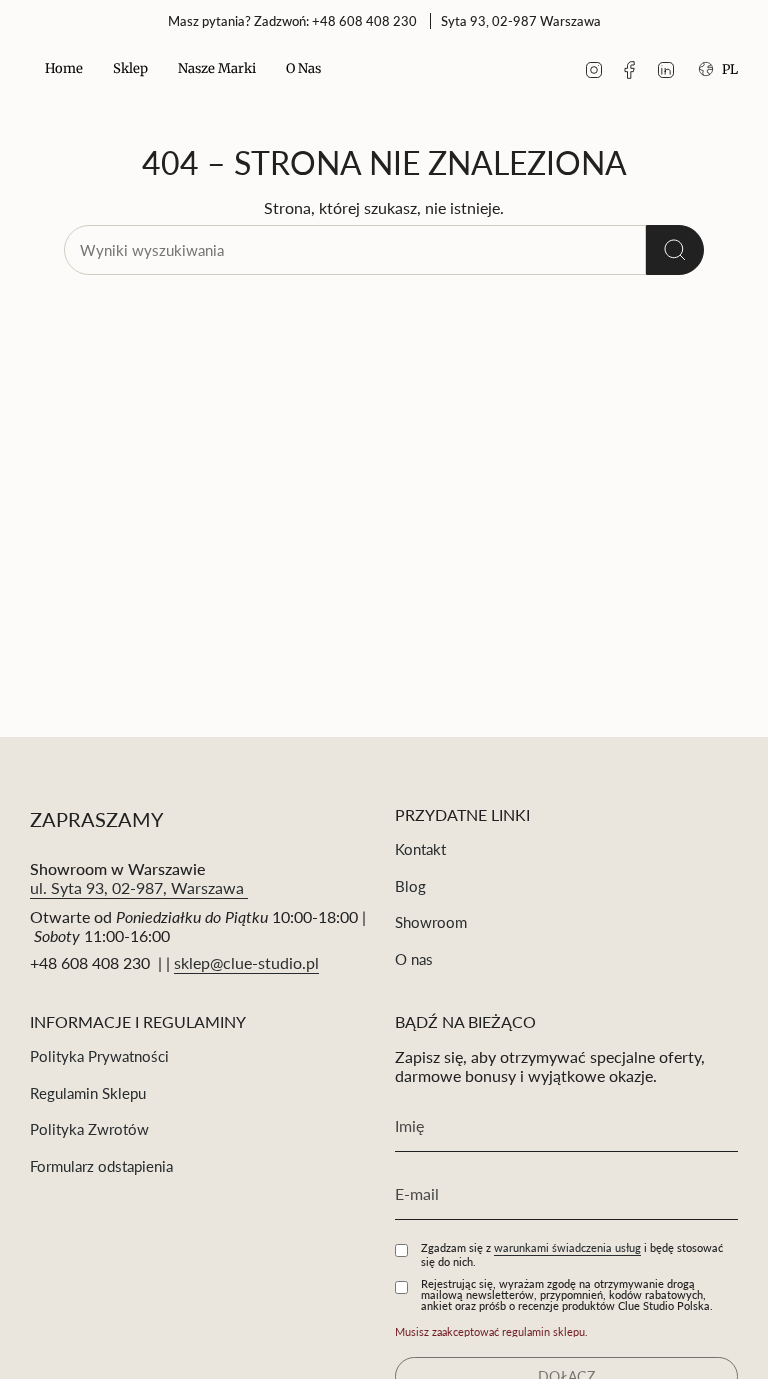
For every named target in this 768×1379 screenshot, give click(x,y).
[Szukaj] (675, 250)
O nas (414, 959)
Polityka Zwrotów (89, 1129)
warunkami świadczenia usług (567, 1247)
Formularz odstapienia (101, 1166)
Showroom (431, 922)
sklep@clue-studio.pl (246, 962)
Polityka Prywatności (99, 1056)
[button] (130, 70)
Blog (410, 886)
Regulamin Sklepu (88, 1093)
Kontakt (420, 849)
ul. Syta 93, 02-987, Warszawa (139, 887)
